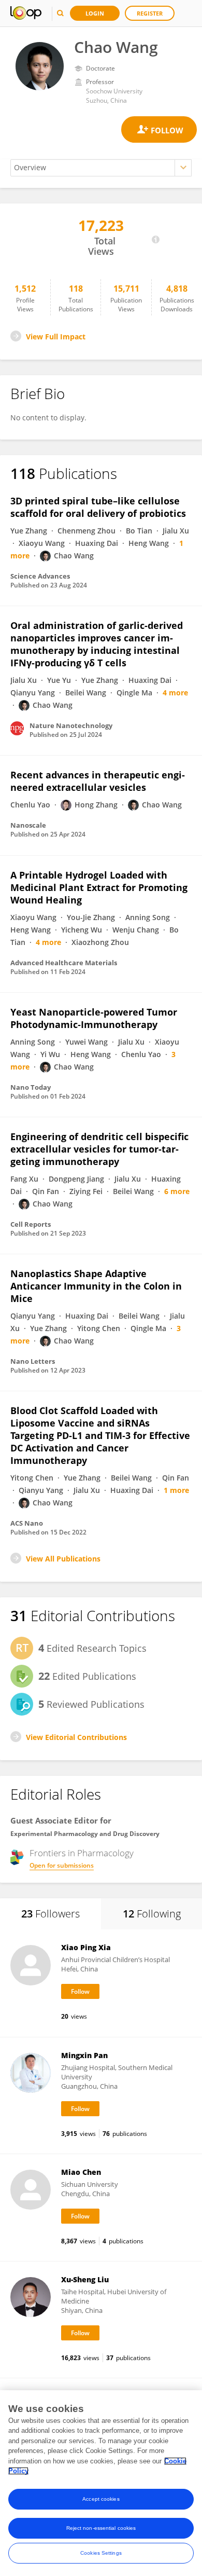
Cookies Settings (101, 2553)
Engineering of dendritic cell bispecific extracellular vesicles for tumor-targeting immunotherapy (99, 1149)
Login (95, 13)
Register (150, 13)
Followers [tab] (51, 1914)
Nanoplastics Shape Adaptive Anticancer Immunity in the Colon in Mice (96, 1286)
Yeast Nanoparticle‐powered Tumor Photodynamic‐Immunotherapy (94, 1018)
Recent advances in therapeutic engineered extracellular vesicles (98, 781)
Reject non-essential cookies (101, 2528)
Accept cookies (101, 2499)
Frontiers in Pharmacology (82, 1853)
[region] (101, 2483)
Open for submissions (62, 1865)
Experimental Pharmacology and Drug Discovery (85, 1834)
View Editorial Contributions (76, 1737)
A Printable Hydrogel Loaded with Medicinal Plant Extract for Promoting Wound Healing (99, 887)
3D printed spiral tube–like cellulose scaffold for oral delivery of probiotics (98, 507)
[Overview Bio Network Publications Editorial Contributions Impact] (101, 168)
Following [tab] (152, 1914)
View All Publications (63, 1559)
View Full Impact (56, 337)
